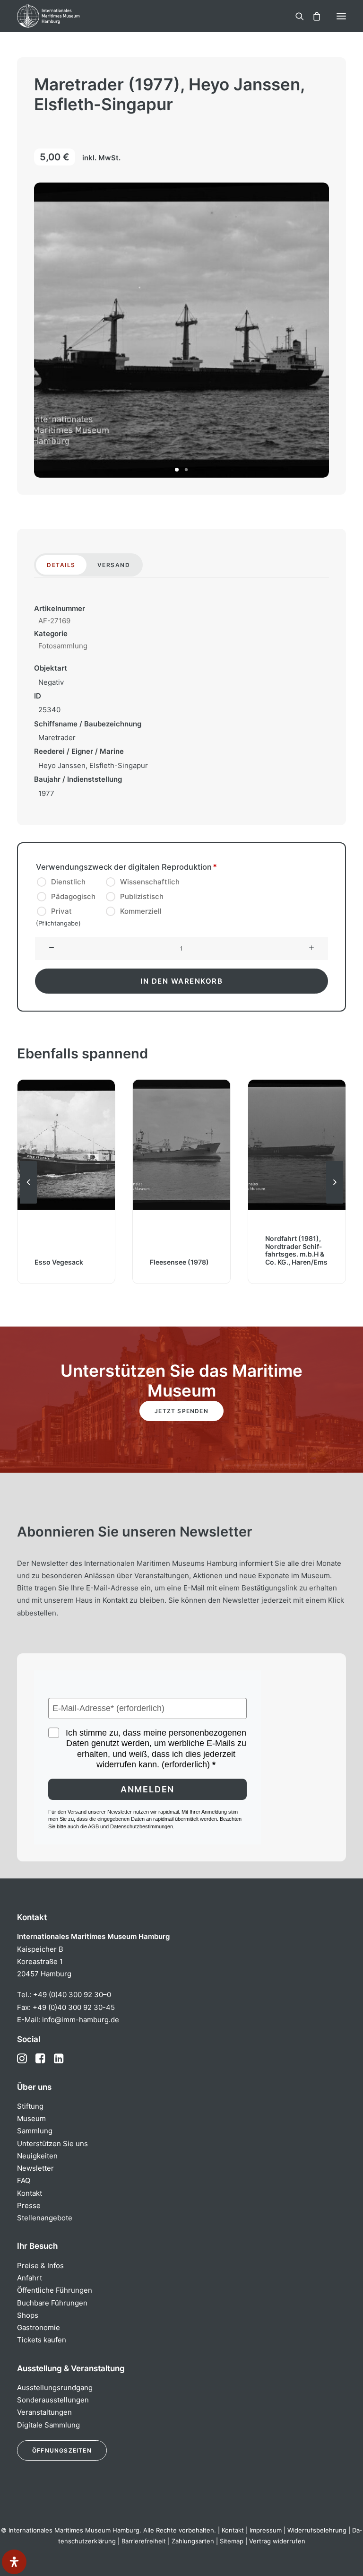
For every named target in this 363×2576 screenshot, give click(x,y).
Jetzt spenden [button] (181, 1411)
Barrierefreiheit (144, 2541)
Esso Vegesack (59, 1262)
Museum (31, 2118)
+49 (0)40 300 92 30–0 (72, 1995)
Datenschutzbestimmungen (142, 1826)
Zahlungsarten (193, 2541)
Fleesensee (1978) (179, 1262)
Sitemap (232, 2541)
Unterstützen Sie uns (52, 2144)
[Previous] (28, 1203)
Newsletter (35, 2168)
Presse (29, 2205)
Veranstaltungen (44, 2412)
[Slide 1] (177, 470)
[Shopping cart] (312, 16)
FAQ (24, 2180)
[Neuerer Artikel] (335, 1203)
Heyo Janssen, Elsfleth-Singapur (93, 765)
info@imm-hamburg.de (81, 2020)
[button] (341, 16)
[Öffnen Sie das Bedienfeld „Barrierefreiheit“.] (14, 2562)
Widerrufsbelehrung (317, 2530)
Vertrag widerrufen (277, 2541)
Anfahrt (30, 2278)
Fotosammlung (63, 646)
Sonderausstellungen (53, 2400)
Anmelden (147, 1789)
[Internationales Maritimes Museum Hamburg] (64, 16)
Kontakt (30, 2193)
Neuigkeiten (37, 2156)
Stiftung (30, 2106)
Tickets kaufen (42, 2340)
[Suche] (295, 16)
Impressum (266, 2530)
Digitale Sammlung (48, 2425)
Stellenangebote (45, 2218)
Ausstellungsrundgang (55, 2388)
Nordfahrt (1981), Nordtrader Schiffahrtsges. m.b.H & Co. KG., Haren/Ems (296, 1250)
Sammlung (35, 2131)
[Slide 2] (186, 470)
